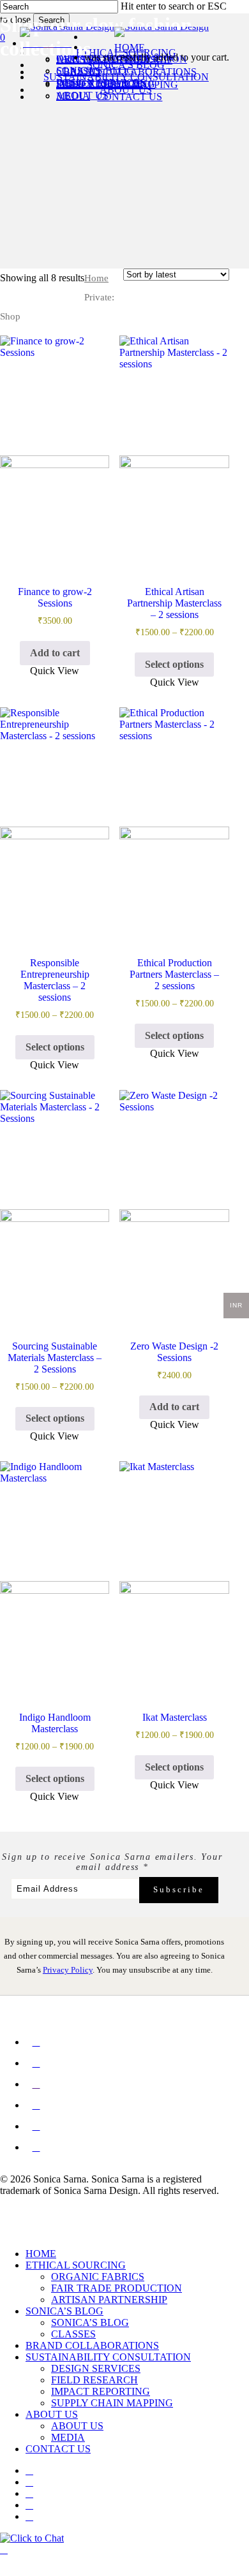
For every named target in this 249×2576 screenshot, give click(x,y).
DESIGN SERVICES (96, 2368)
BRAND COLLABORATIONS (92, 2345)
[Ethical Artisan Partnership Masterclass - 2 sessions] (174, 450)
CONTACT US (58, 2449)
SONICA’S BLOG (64, 2311)
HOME (41, 2254)
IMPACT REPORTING (101, 2391)
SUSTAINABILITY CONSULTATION (108, 2357)
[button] (55, 653)
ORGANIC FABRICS (98, 2277)
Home (96, 278)
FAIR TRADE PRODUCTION (117, 2288)
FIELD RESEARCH (94, 2380)
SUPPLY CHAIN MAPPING (112, 2403)
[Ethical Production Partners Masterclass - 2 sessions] (174, 822)
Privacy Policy (68, 1970)
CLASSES (73, 2334)
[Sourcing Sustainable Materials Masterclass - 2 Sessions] (55, 1204)
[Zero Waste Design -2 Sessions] (174, 1204)
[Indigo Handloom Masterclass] (55, 1576)
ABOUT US (52, 2414)
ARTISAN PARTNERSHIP (109, 2300)
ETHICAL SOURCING (76, 2265)
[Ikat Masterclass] (174, 1576)
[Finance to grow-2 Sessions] (55, 450)
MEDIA (68, 2437)
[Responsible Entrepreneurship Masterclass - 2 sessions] (55, 822)
